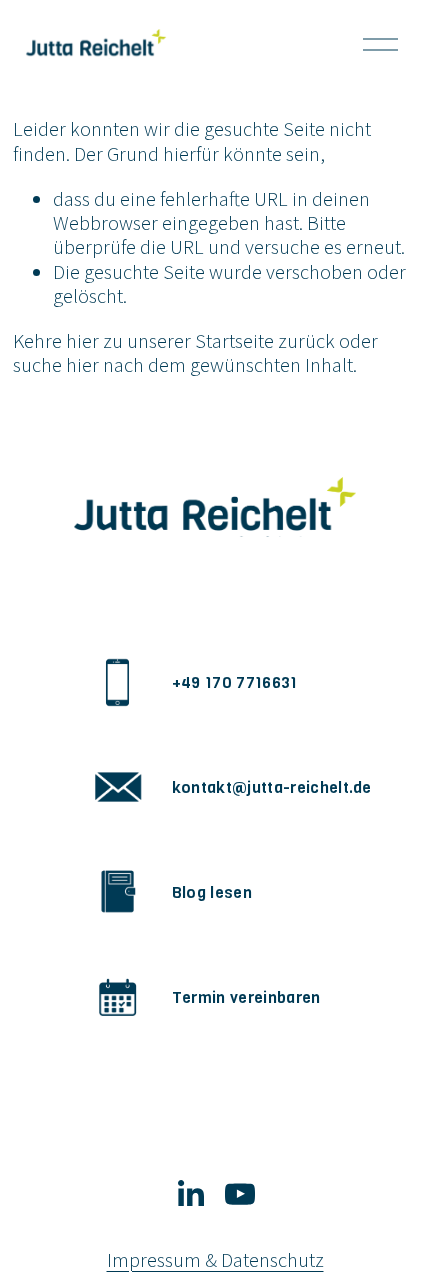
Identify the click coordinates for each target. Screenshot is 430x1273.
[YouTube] (240, 1194)
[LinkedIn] (190, 1194)
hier (82, 341)
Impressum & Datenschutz (215, 1260)
